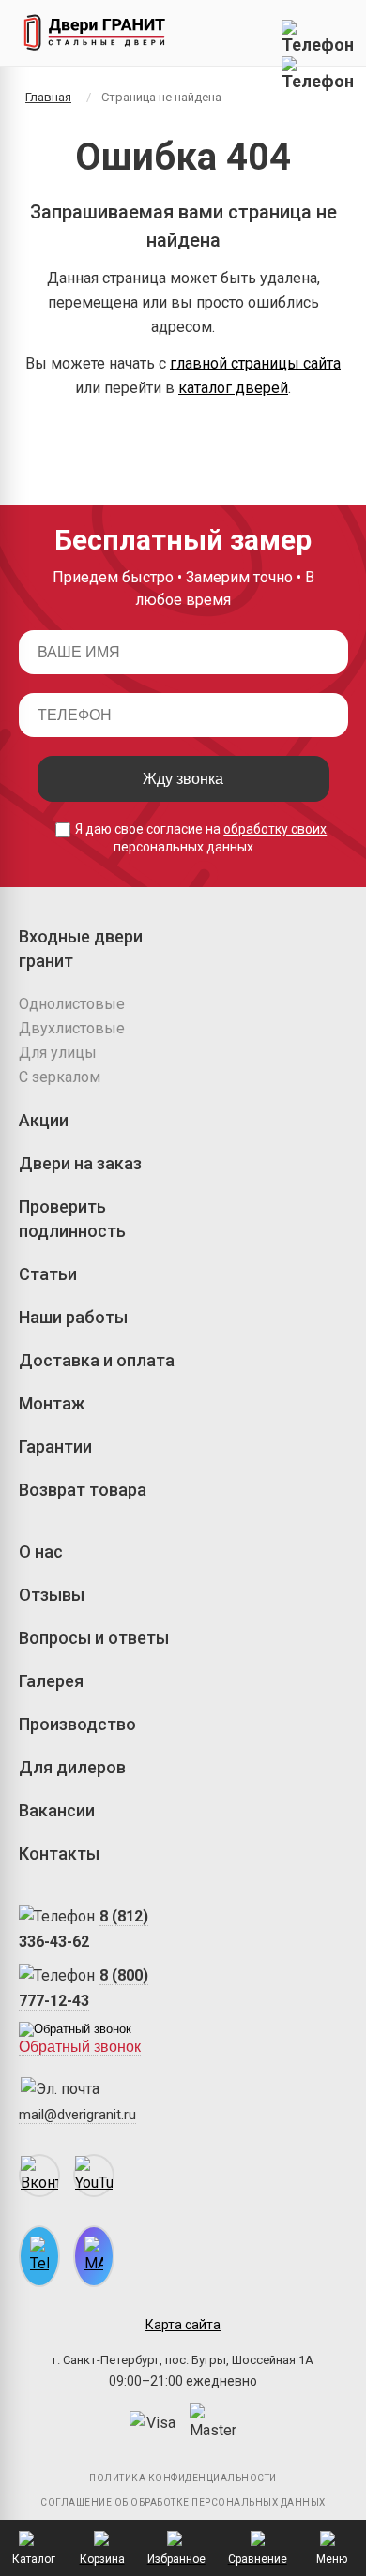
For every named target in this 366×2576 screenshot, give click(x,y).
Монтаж (52, 1403)
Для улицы (58, 1053)
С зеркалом (60, 1077)
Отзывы (52, 1595)
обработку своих (275, 829)
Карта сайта (183, 2325)
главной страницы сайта (255, 363)
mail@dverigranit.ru (77, 2115)
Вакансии (57, 1810)
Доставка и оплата (97, 1360)
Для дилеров (72, 1767)
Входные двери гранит (81, 949)
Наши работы (73, 1317)
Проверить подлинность (72, 1219)
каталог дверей (233, 388)
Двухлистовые (72, 1028)
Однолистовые (72, 1004)
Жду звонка (183, 779)
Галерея (51, 1681)
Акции (44, 1120)
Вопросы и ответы (94, 1638)
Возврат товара (83, 1490)
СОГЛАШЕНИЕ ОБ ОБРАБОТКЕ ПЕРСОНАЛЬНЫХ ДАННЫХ (183, 2502)
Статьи (48, 1274)
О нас (41, 1552)
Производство (77, 1724)
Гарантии (55, 1446)
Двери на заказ (80, 1163)
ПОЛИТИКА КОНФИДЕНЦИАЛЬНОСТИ (183, 2478)
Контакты (59, 1853)
